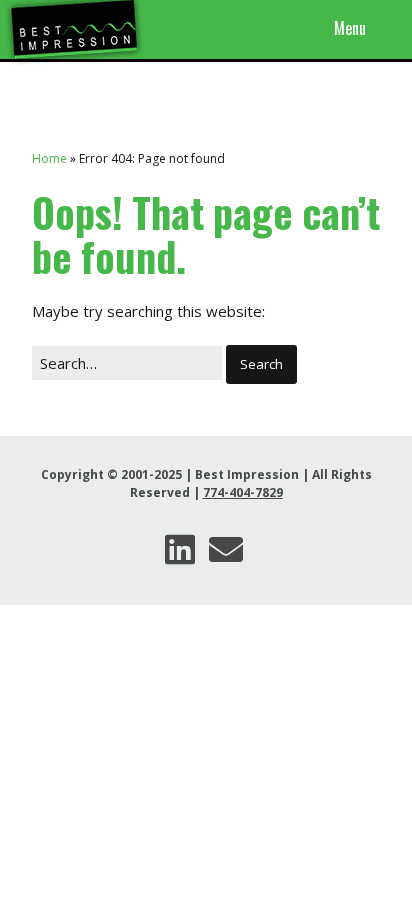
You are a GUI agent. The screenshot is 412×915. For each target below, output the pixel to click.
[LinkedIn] (180, 549)
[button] (261, 365)
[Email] (225, 549)
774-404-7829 (243, 492)
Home (49, 158)
